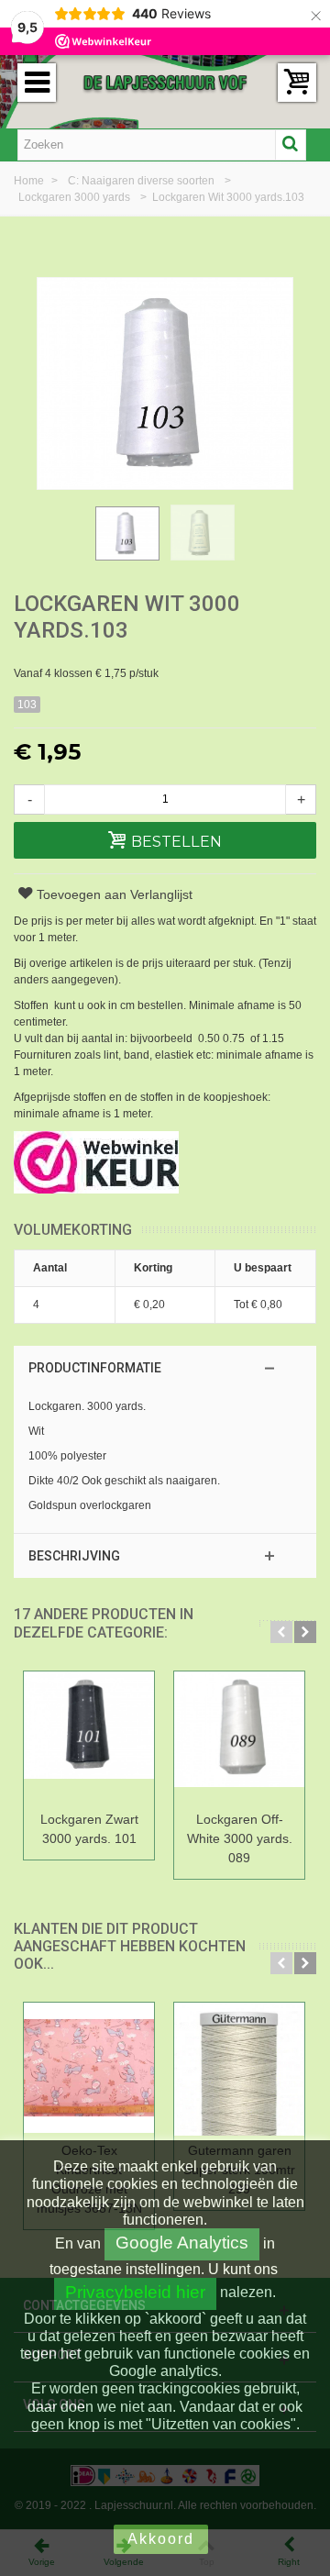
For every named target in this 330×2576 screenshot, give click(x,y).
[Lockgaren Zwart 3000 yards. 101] (89, 1738)
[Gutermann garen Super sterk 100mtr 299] (239, 2069)
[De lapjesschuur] (165, 82)
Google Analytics (182, 2243)
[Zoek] (291, 145)
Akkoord (161, 2539)
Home (30, 181)
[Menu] (37, 83)
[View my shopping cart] (297, 83)
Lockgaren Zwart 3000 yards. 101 (89, 1829)
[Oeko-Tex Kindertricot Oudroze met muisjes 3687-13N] (89, 2069)
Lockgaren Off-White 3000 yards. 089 (240, 1838)
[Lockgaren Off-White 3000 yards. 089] (239, 1738)
